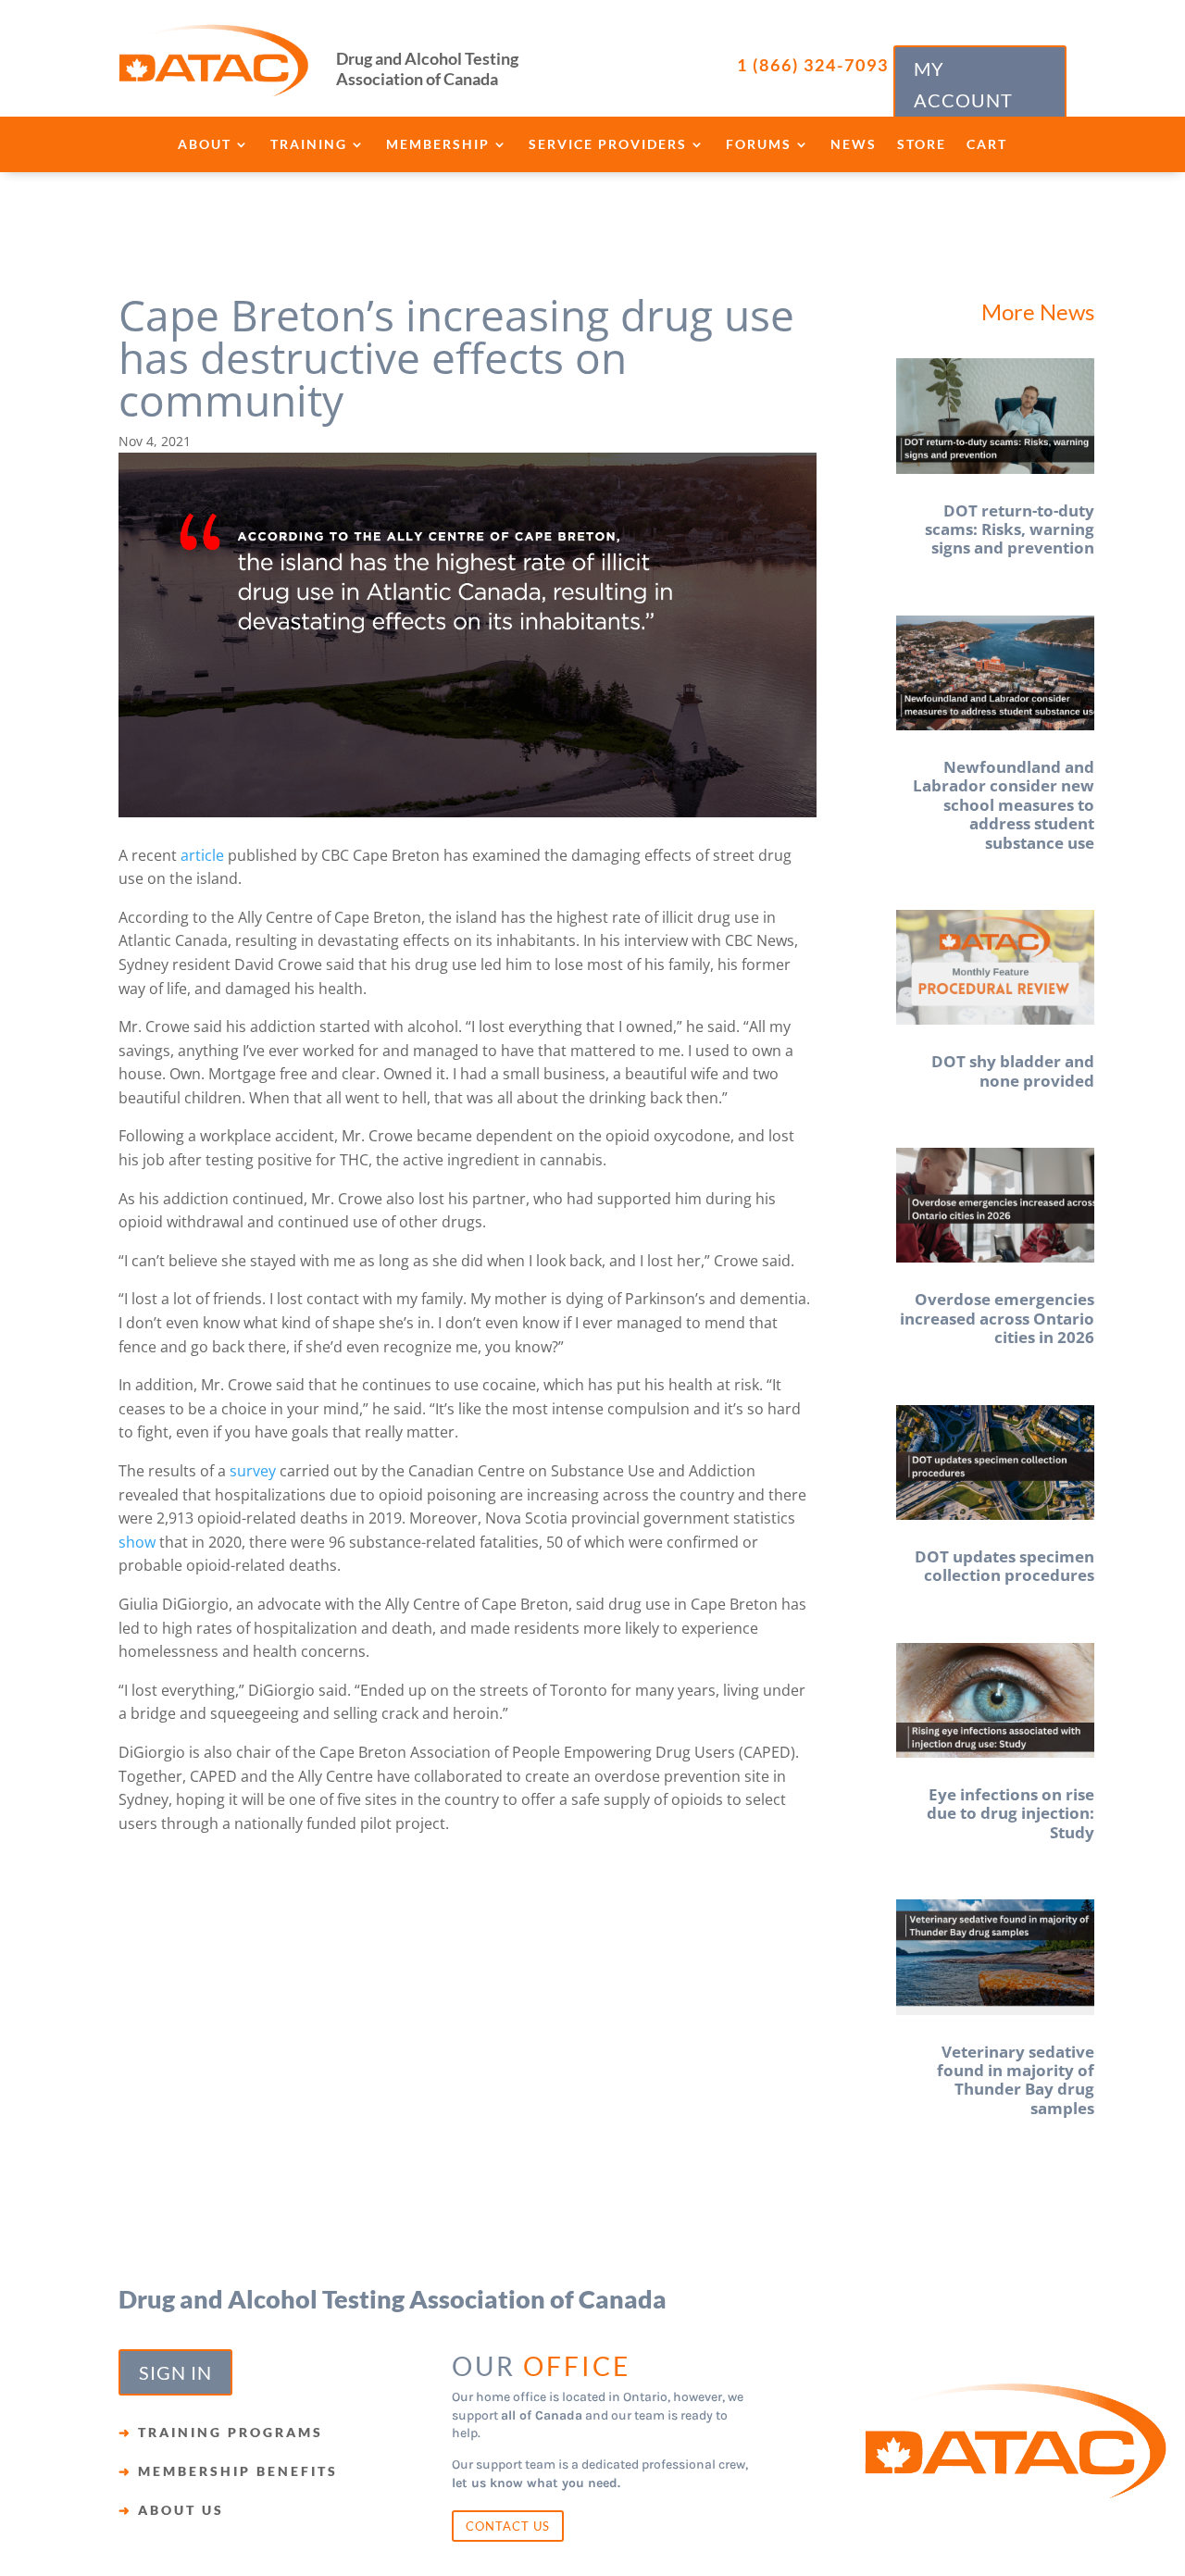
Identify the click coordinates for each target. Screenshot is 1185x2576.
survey (253, 1471)
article (202, 855)
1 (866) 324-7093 (813, 65)
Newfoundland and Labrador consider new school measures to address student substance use (1004, 805)
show (137, 1542)
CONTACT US (508, 2526)
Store (922, 145)
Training (309, 145)
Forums (759, 145)
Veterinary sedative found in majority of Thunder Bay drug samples (1016, 2080)
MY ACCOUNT (963, 84)
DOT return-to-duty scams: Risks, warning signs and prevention (1010, 529)
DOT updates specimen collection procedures (1004, 1566)
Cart (987, 145)
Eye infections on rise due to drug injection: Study (1010, 1813)
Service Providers (608, 145)
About (205, 145)
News (854, 145)
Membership (438, 145)
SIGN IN (175, 2372)
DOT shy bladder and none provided (1013, 1070)
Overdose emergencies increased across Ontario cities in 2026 (997, 1318)
